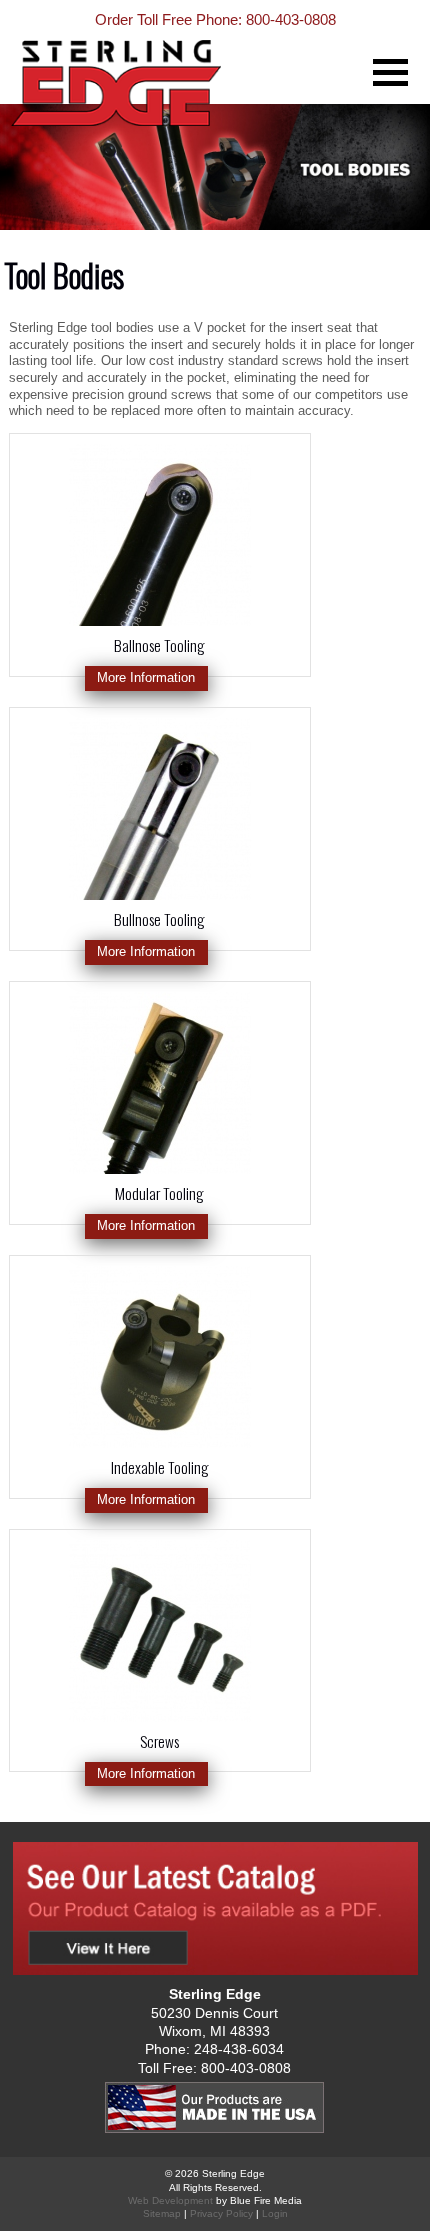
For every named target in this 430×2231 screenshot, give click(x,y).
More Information (146, 677)
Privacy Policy (221, 2213)
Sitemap (162, 2213)
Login (275, 2213)
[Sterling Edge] (161, 101)
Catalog (214, 1908)
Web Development (170, 2200)
